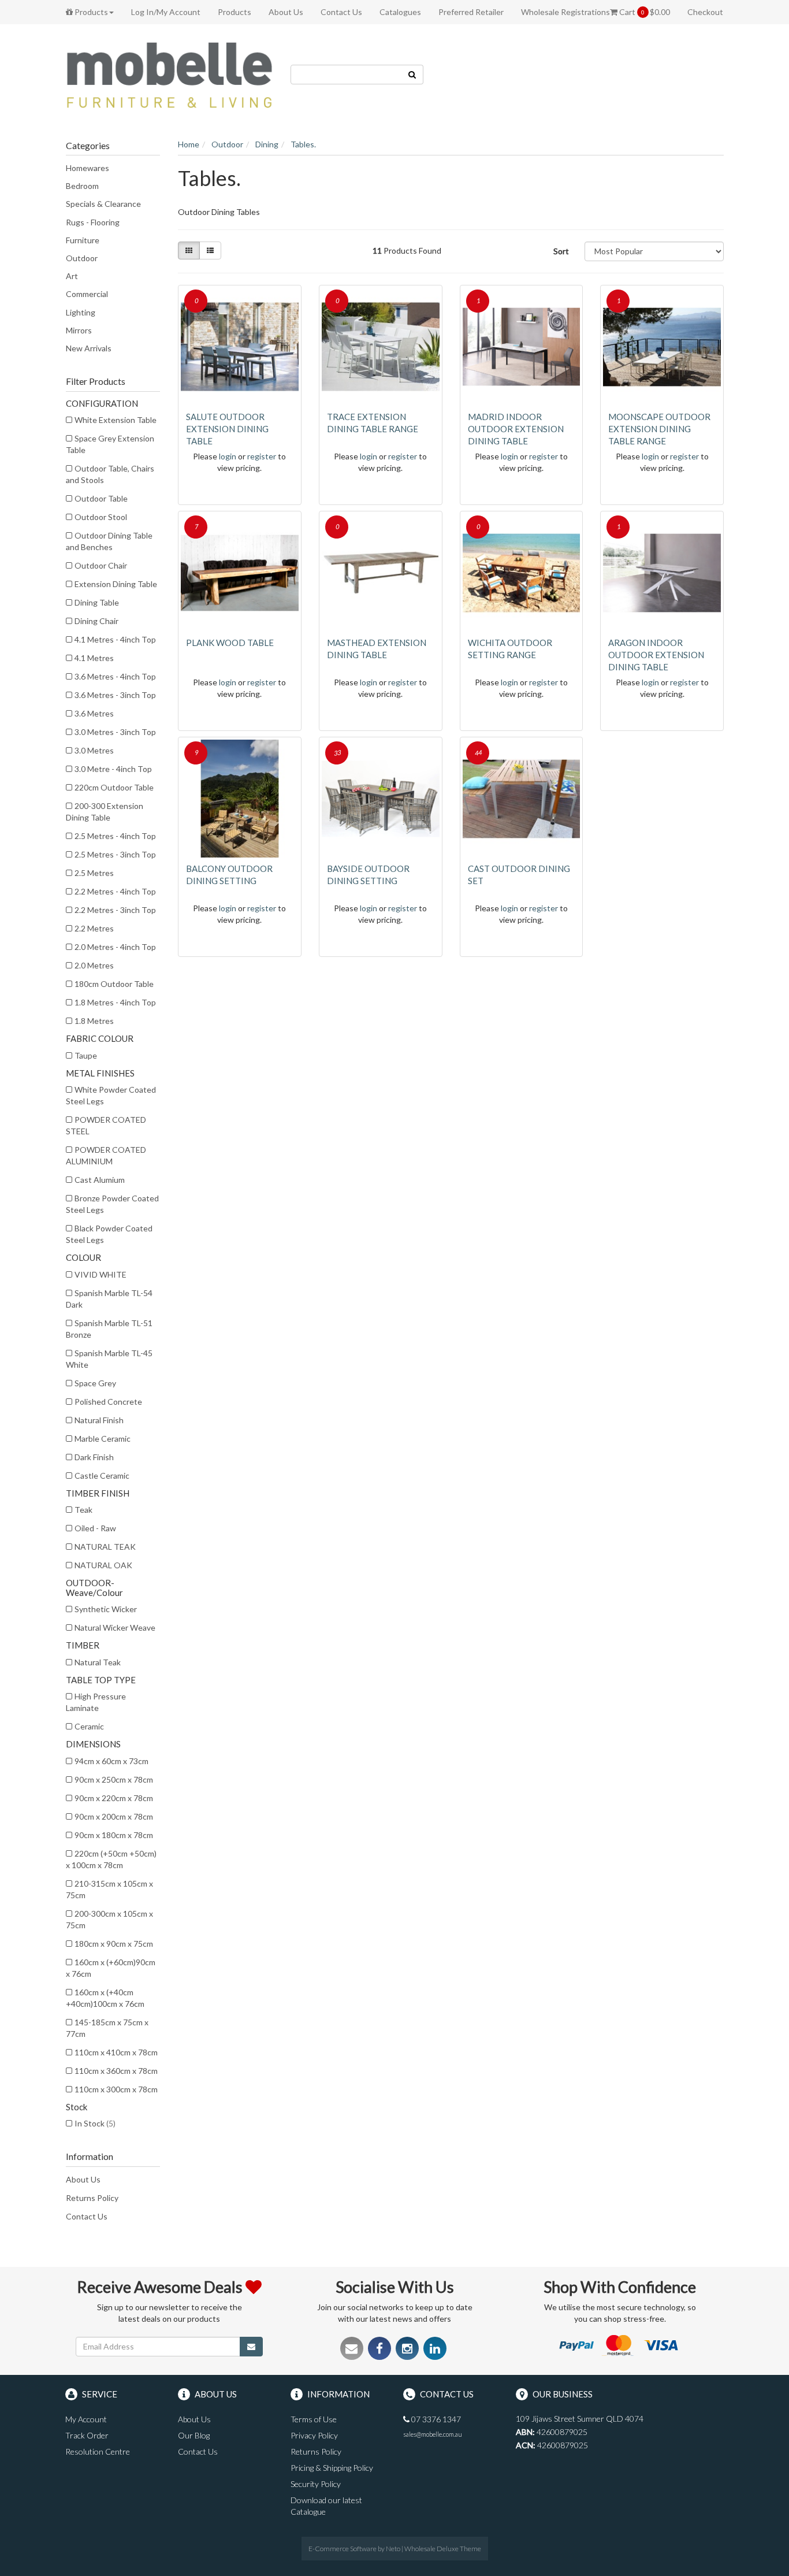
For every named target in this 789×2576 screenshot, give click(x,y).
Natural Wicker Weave (115, 1627)
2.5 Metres (94, 873)
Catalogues (400, 12)
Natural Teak (98, 1662)
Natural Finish (99, 1420)
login (228, 456)
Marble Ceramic (103, 1439)
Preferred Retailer (471, 12)
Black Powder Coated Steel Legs (109, 1234)
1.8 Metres (94, 1021)
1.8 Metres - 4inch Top (115, 1002)
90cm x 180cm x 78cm (114, 1835)
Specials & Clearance (103, 204)
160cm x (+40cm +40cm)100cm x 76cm (105, 1998)
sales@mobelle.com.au (433, 2434)
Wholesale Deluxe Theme (443, 2549)
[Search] (412, 75)
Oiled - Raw (95, 1528)
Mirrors (79, 330)
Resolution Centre (98, 2451)
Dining (267, 144)
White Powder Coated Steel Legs (111, 1095)
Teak (83, 1510)
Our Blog (194, 2435)
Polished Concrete (108, 1402)
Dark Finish (94, 1457)
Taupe (86, 1055)
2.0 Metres (94, 965)
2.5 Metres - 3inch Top (115, 854)
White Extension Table (116, 420)
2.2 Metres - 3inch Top (115, 910)
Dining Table (97, 602)
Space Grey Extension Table (110, 444)
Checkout (705, 12)
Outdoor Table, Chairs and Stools (110, 474)
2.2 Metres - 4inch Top (115, 891)
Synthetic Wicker (106, 1609)
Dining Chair (96, 621)
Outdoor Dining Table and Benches (109, 541)
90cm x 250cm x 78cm (114, 1779)
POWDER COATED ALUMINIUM (106, 1155)
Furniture (83, 240)
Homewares (88, 168)
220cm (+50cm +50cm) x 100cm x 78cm (111, 1859)
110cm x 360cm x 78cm (116, 2071)
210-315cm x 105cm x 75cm (109, 1889)
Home (189, 144)
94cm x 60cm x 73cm (111, 1761)
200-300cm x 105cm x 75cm (109, 1919)
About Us (286, 12)
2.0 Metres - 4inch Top (115, 947)
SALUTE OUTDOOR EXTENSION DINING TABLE (227, 429)
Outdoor (82, 258)
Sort (561, 251)
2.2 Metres (94, 928)
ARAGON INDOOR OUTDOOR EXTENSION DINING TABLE (656, 655)
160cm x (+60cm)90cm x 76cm (111, 1968)
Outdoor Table (101, 498)
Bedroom (82, 186)
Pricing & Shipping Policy (332, 2468)
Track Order (87, 2435)
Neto (393, 2549)
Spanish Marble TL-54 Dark (109, 1299)
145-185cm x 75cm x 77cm (107, 2028)
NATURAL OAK (103, 1565)
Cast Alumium (100, 1180)
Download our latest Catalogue (326, 2506)
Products (90, 12)
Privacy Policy (314, 2435)
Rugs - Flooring (93, 222)
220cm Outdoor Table (114, 787)
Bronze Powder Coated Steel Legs (112, 1204)
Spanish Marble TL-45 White (109, 1359)
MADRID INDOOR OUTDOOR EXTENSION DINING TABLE (516, 429)
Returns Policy (92, 2198)
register (262, 456)
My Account (86, 2419)
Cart (644, 12)
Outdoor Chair (101, 565)
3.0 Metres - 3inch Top (115, 732)
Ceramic (89, 1726)
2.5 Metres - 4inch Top (115, 836)
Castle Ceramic (102, 1476)
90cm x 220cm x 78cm (114, 1798)
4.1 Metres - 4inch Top (115, 639)
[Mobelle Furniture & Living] (169, 74)
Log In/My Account (166, 12)
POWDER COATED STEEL (106, 1125)
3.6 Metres (94, 713)
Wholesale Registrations (565, 12)
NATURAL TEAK (105, 1547)
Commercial (87, 294)
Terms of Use (314, 2419)
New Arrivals (89, 348)
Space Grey (95, 1383)
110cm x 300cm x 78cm (116, 2089)
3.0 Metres (94, 750)
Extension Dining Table (116, 584)
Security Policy (316, 2484)
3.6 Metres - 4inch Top (115, 676)
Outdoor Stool (101, 517)
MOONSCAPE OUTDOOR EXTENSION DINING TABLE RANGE (659, 429)
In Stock (95, 2123)
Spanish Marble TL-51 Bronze (109, 1329)
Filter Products (96, 381)
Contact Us (341, 12)
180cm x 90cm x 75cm (114, 1944)
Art (72, 276)
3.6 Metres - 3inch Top (115, 695)
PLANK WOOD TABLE (230, 643)
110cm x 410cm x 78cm (116, 2052)
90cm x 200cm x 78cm (114, 1816)
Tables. (303, 144)
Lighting (81, 312)
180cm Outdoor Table (114, 984)
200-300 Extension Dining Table (105, 812)
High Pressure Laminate (96, 1702)
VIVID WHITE (101, 1274)
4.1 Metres (94, 658)
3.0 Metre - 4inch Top (113, 769)
